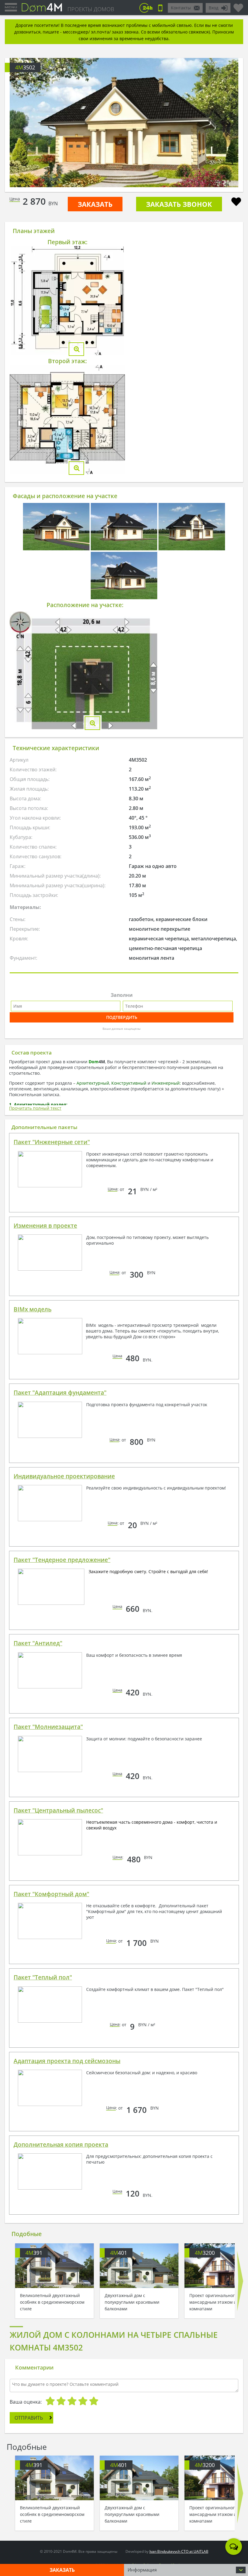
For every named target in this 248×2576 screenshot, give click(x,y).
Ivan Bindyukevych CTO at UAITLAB (179, 2551)
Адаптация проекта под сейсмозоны (67, 2061)
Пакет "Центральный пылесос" (58, 1810)
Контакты (181, 8)
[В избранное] (236, 202)
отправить (29, 2418)
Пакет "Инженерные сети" (52, 1142)
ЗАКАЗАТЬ (95, 204)
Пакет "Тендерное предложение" (62, 1560)
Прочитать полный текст (35, 1108)
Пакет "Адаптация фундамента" (60, 1393)
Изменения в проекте (45, 1226)
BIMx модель (33, 1309)
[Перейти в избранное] (238, 5)
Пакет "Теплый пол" (43, 1977)
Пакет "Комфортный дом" (51, 1894)
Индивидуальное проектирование (64, 1476)
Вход (214, 8)
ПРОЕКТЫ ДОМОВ (91, 9)
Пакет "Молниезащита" (48, 1727)
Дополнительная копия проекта (61, 2145)
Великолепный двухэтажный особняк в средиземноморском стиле (52, 2302)
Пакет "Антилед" (38, 1643)
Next (240, 2281)
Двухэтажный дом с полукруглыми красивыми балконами (132, 2302)
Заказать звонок (179, 204)
